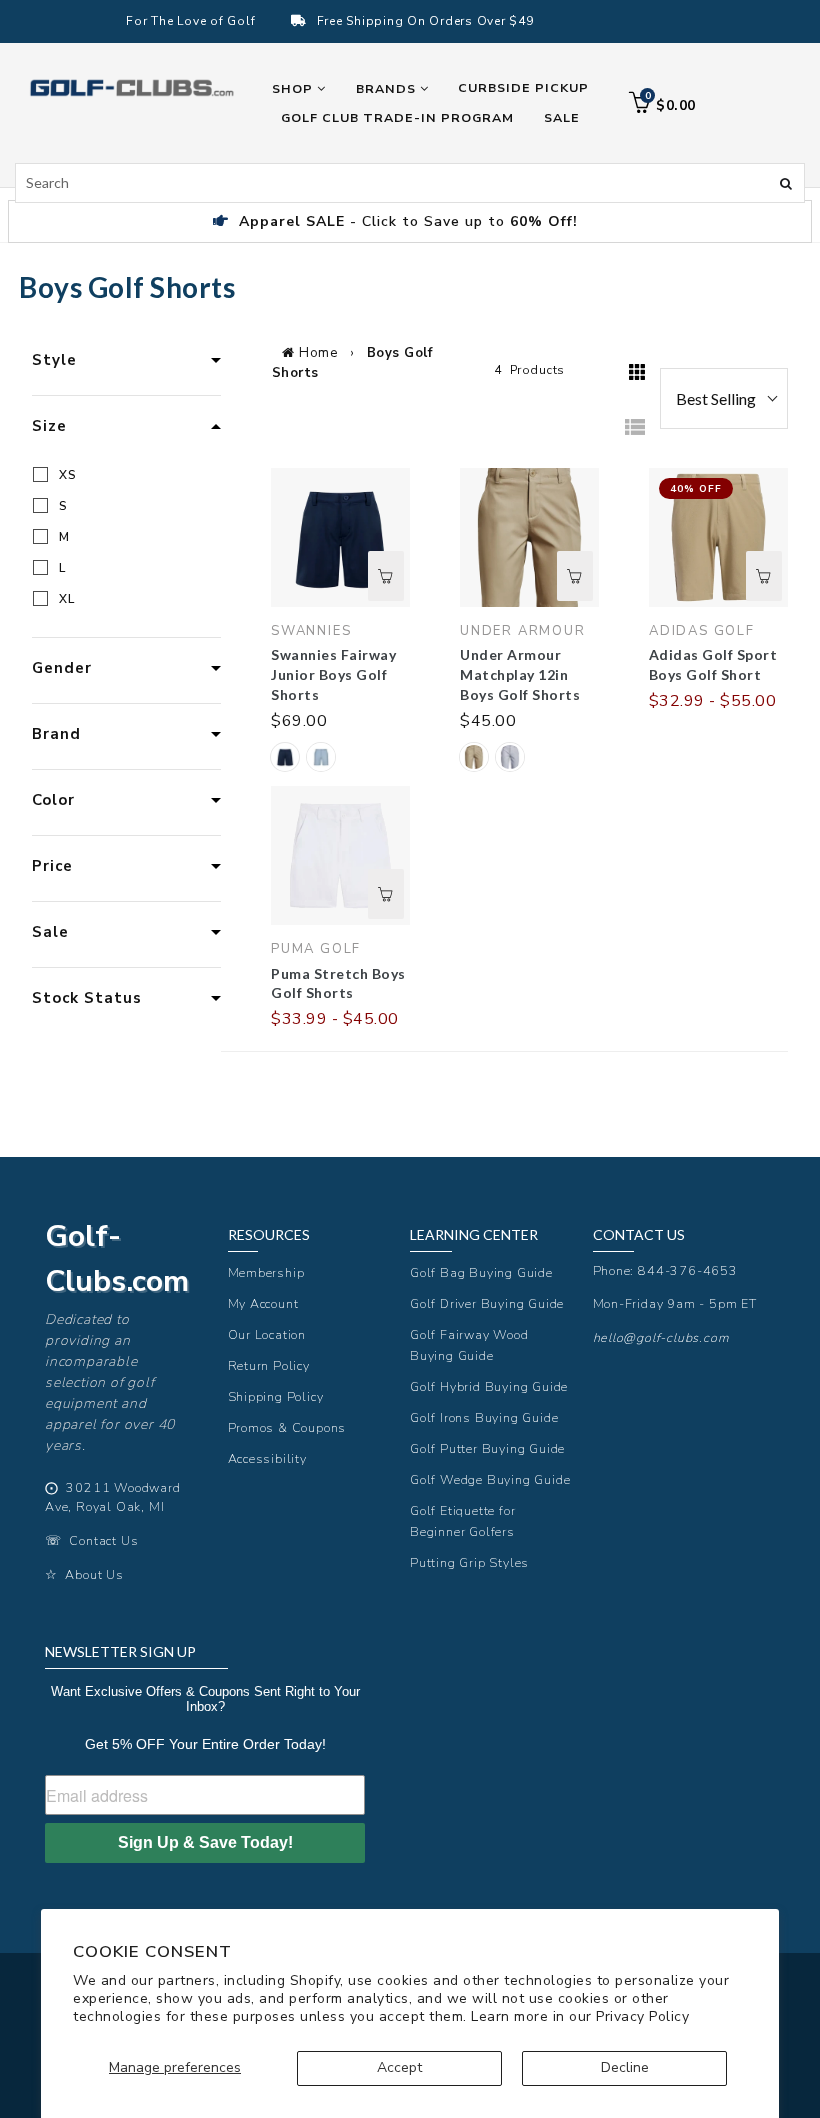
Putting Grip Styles (469, 1562)
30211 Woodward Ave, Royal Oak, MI (113, 1497)
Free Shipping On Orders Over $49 (425, 21)
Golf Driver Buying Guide (487, 1303)
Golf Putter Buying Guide (487, 1448)
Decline (625, 2067)
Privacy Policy (642, 2016)
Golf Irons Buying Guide (484, 1417)
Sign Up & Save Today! (205, 1842)
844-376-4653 (688, 1270)
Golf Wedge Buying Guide (490, 1479)
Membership (266, 1272)
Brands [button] (388, 88)
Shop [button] (294, 88)
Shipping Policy (276, 1396)
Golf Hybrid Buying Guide (489, 1386)
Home (318, 353)
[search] (410, 183)
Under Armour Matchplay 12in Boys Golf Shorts (520, 674)
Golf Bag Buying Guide (481, 1272)
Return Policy (269, 1365)
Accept (399, 2067)
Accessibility (267, 1458)
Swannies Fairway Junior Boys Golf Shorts (333, 674)
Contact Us (103, 1540)
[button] (285, 757)
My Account (263, 1303)
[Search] (786, 182)
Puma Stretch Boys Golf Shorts (338, 983)
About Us (94, 1574)
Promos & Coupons (287, 1427)
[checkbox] (130, 475)
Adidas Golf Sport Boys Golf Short (713, 664)
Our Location (267, 1334)
